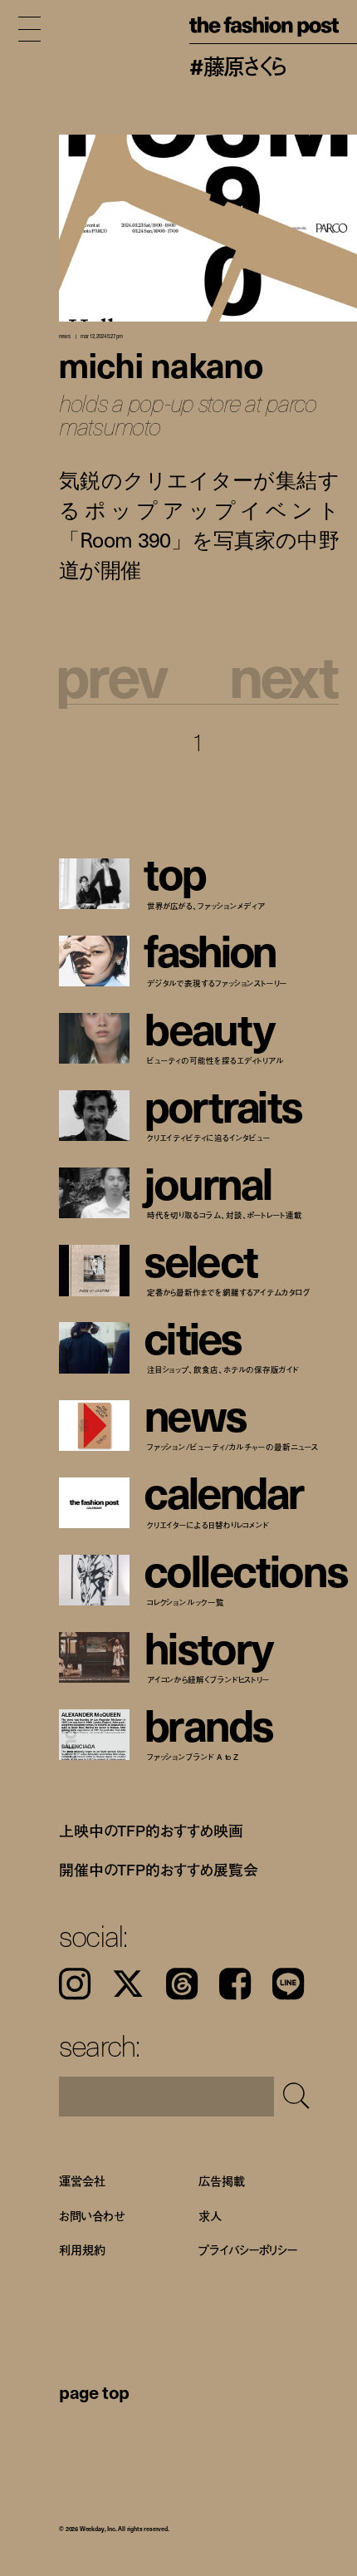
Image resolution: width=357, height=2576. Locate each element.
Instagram (75, 1984)
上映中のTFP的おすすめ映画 (151, 1830)
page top (94, 2392)
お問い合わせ (92, 2216)
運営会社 (82, 2182)
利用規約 (82, 2250)
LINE (288, 1984)
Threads (182, 1984)
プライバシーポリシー (248, 2250)
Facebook (235, 1984)
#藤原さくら (238, 66)
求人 (210, 2216)
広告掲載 (221, 2182)
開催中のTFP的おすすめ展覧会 (158, 1870)
